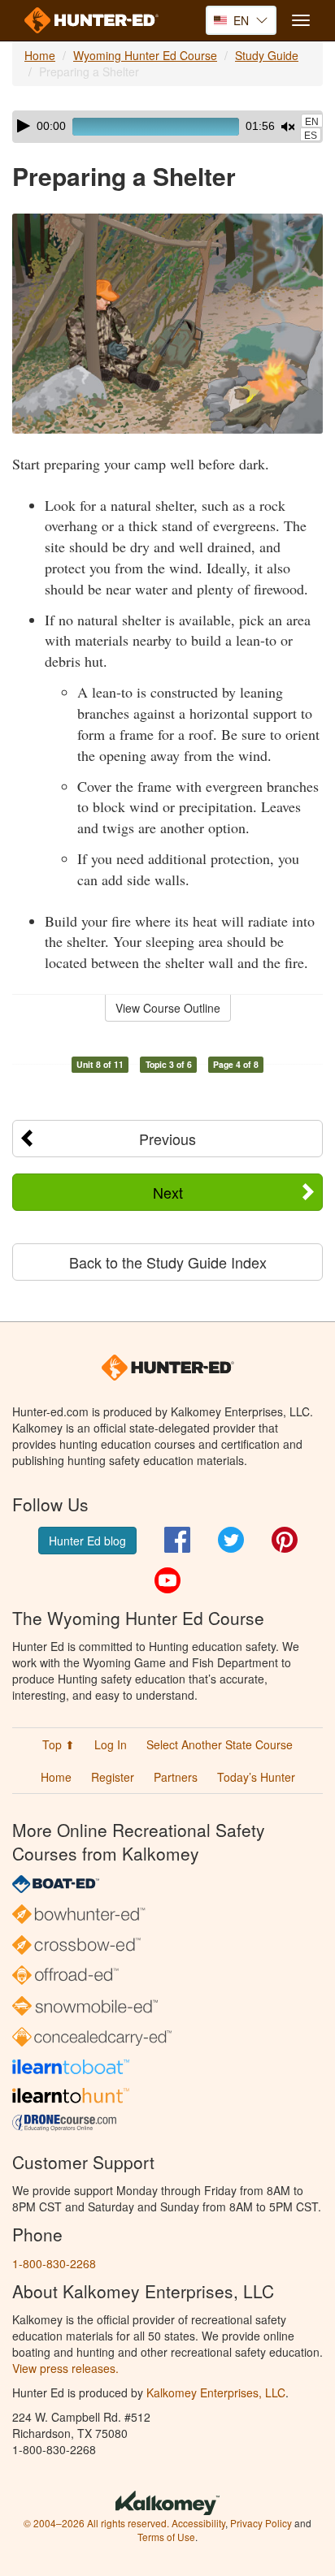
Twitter (231, 1540)
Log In (111, 1744)
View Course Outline (168, 1008)
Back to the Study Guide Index (168, 1262)
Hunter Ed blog (87, 1541)
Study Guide (267, 55)
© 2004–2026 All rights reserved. (96, 2523)
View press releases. (65, 2368)
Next (168, 1192)
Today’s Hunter (256, 1777)
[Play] (24, 126)
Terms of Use (166, 2537)
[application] (167, 127)
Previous (167, 1139)
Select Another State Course (220, 1744)
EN (312, 122)
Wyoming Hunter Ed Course (145, 55)
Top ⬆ (59, 1744)
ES (311, 136)
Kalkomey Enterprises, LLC (216, 2392)
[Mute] (288, 127)
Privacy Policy (261, 2523)
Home (40, 55)
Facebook (177, 1540)
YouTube (167, 1580)
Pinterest (285, 1540)
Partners (176, 1777)
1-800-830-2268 (54, 2263)
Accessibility (198, 2523)
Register (113, 1777)
